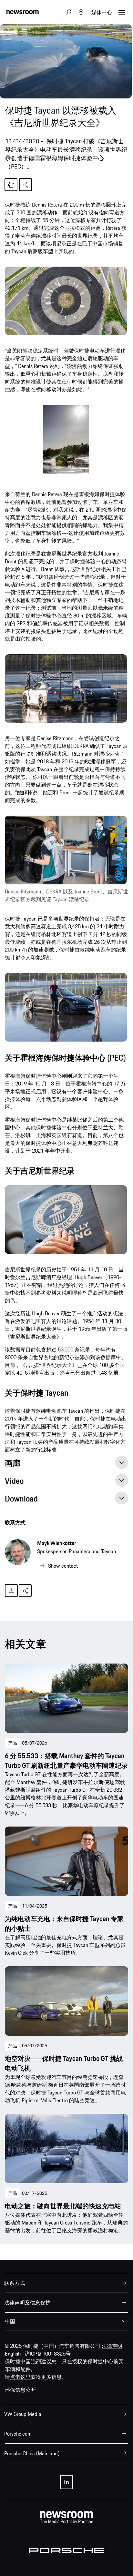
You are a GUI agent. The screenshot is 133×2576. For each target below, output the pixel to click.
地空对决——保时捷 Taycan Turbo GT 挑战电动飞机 (64, 2063)
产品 (13, 1743)
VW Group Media (23, 2414)
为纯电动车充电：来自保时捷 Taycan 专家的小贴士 (64, 1924)
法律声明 (112, 2346)
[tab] (66, 1465)
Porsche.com (18, 2434)
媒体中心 (102, 12)
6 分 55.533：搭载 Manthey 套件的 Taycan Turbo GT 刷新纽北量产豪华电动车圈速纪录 (66, 1761)
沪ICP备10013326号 (48, 2354)
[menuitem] (66, 2283)
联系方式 (15, 1522)
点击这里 (20, 2377)
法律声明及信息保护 (27, 2303)
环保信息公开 (20, 2390)
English (13, 2354)
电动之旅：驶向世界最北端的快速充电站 (63, 2206)
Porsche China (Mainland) (32, 2453)
